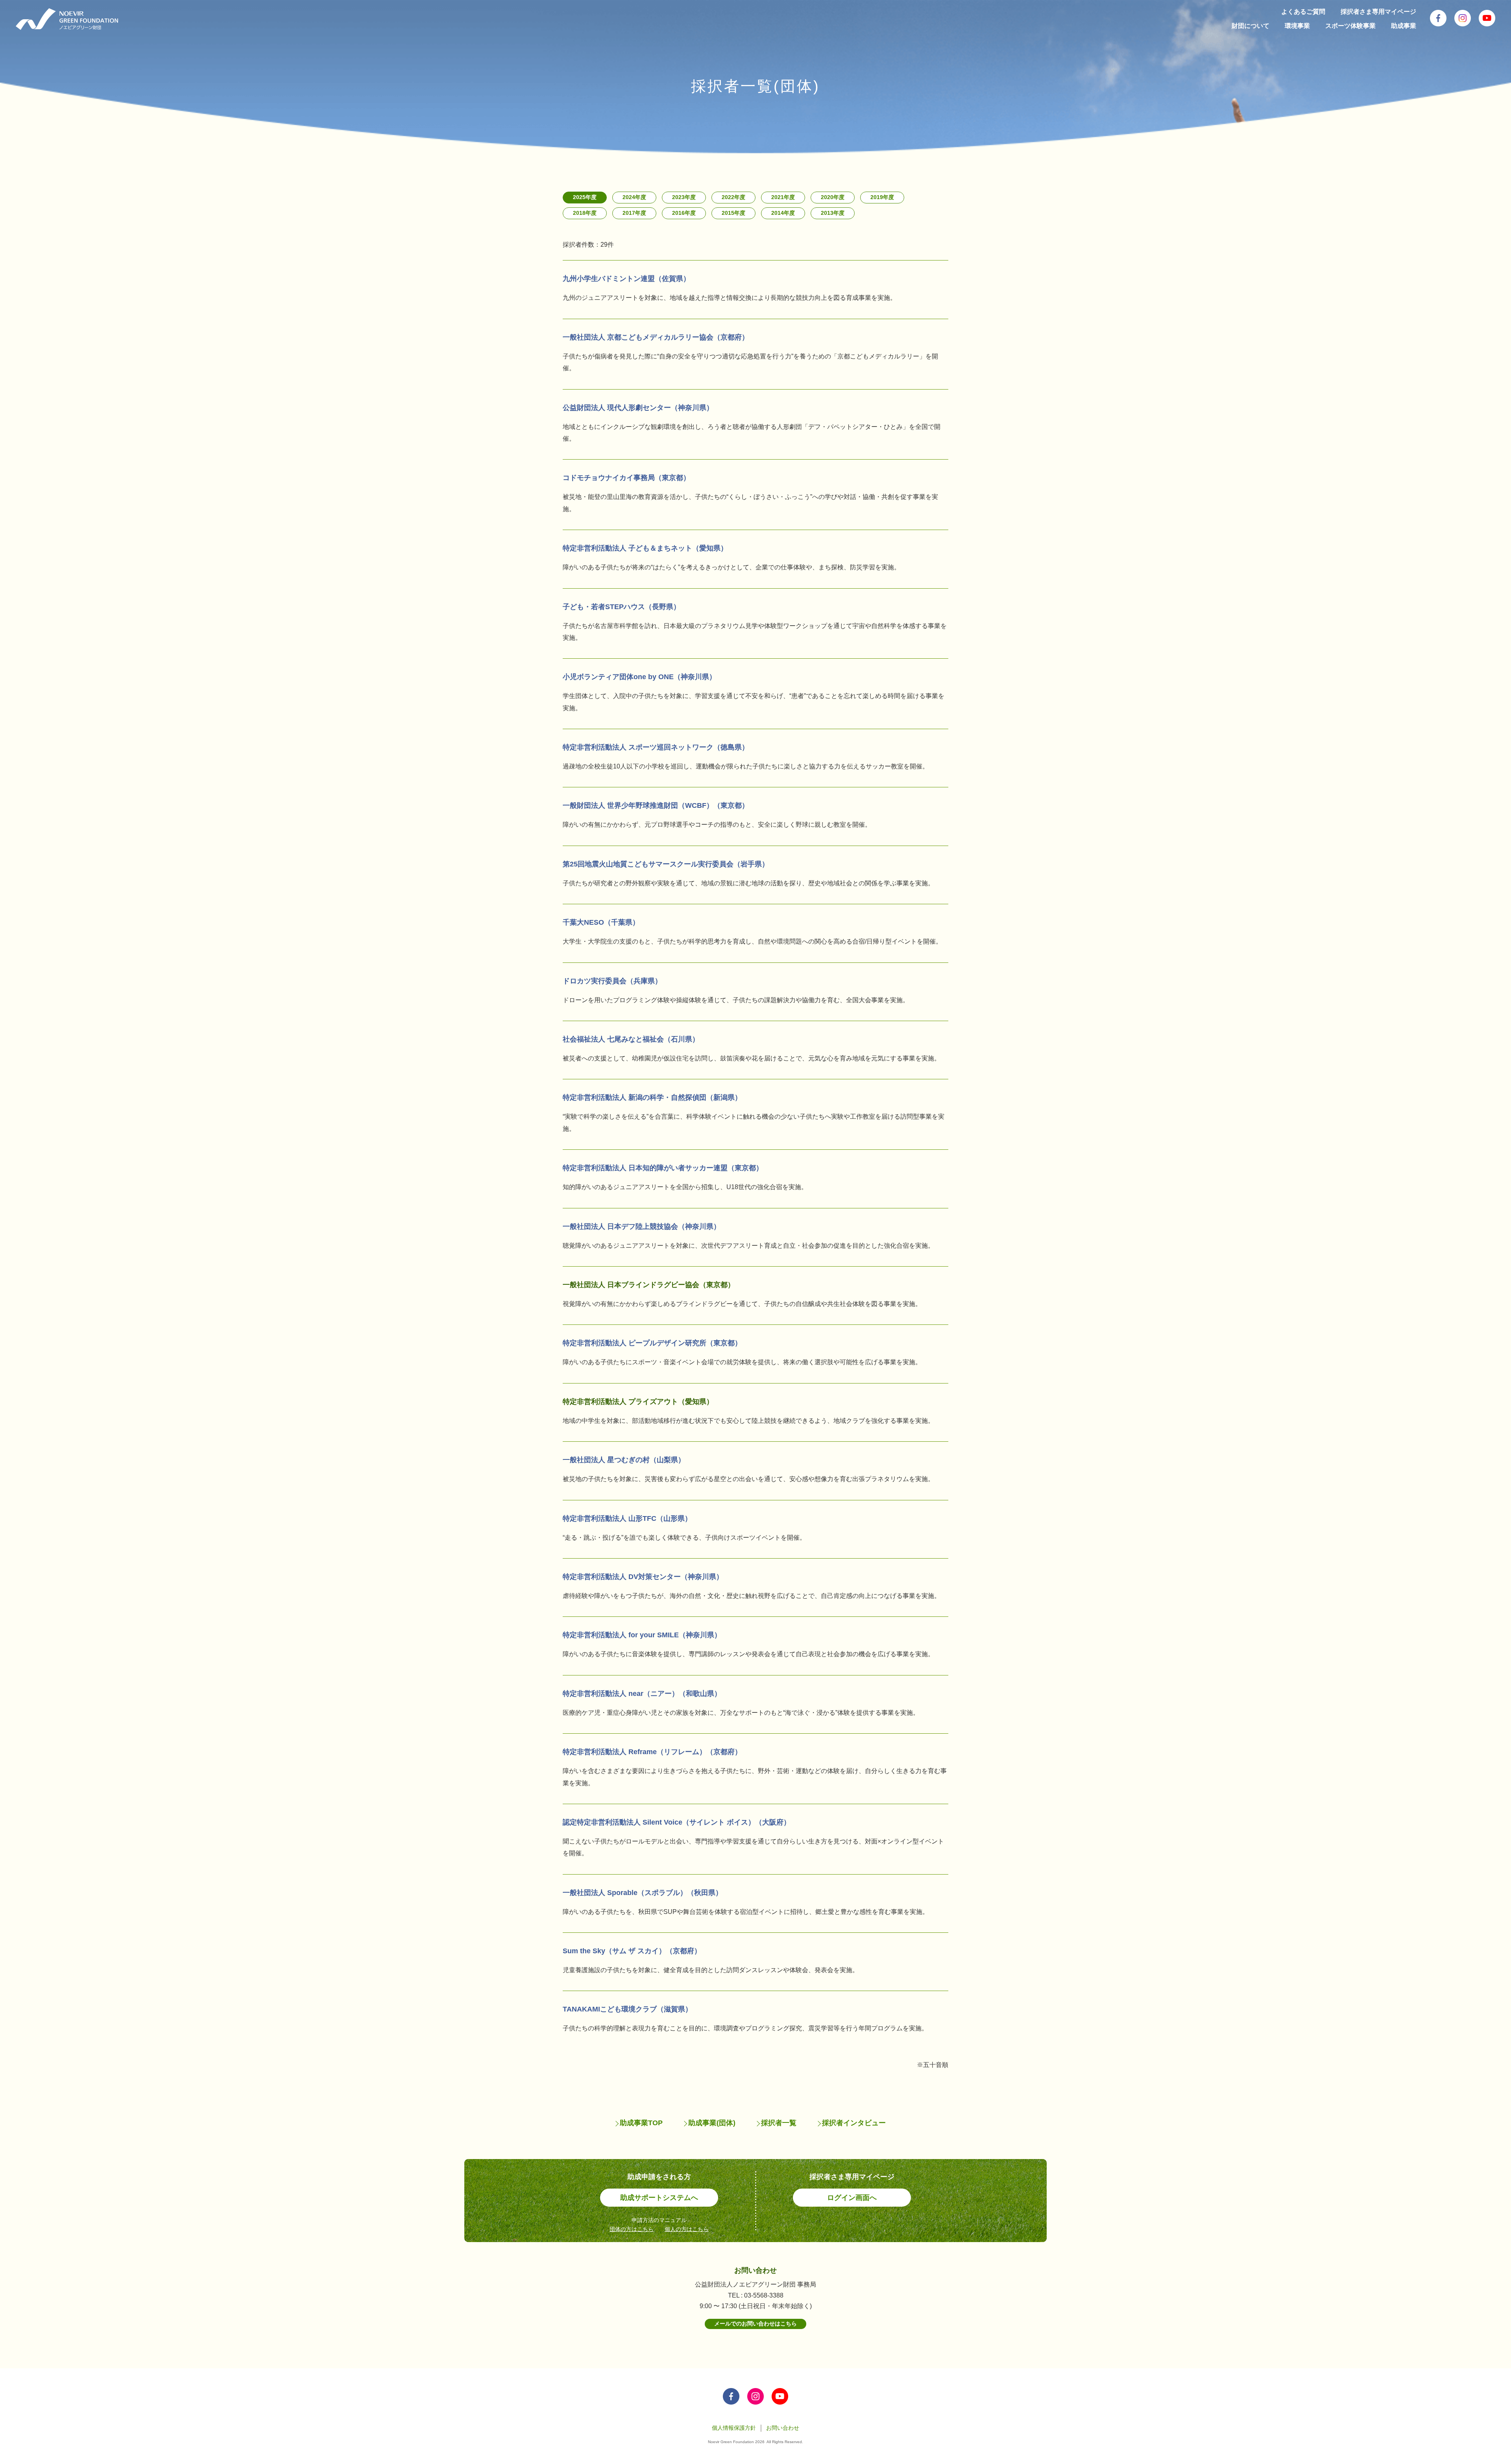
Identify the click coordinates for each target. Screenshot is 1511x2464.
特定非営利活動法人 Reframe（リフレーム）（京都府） (652, 1752)
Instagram (1463, 18)
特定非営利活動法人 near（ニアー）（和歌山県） (642, 1694)
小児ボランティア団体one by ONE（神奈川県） (639, 677)
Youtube (1487, 18)
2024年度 (634, 197)
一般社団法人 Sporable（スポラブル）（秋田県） (643, 1893)
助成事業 (1404, 26)
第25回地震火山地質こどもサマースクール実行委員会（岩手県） (666, 864)
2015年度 (733, 213)
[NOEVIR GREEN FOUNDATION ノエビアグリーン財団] (67, 19)
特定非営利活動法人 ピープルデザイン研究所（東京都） (652, 1343)
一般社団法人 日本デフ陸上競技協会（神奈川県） (642, 1226)
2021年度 (783, 197)
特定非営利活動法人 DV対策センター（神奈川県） (643, 1577)
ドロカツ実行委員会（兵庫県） (612, 981)
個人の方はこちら (687, 2229)
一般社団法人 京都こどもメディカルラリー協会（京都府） (656, 337)
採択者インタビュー (854, 2123)
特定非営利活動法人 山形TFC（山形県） (627, 1518)
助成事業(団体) (712, 2123)
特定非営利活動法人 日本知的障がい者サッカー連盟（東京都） (663, 1168)
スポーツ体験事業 (1350, 26)
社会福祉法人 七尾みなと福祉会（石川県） (631, 1039)
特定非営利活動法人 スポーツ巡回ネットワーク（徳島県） (656, 747)
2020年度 (833, 197)
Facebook (1438, 18)
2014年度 (783, 213)
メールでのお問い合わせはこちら (755, 2324)
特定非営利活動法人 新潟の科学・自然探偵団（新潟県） (652, 1097)
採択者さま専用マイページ (1378, 12)
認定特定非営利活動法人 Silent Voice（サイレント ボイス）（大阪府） (677, 1822)
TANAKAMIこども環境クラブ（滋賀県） (627, 2009)
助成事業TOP (641, 2123)
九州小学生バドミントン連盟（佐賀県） (626, 279)
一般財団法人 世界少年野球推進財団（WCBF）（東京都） (656, 805)
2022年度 (733, 197)
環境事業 (1297, 26)
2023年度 (684, 197)
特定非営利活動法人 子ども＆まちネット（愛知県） (645, 548)
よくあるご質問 (1303, 12)
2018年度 (585, 213)
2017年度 (634, 213)
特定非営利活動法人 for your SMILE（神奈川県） (642, 1635)
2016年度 (684, 213)
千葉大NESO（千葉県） (601, 922)
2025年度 (585, 197)
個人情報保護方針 (734, 2428)
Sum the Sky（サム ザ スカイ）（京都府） (632, 1951)
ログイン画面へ (852, 2198)
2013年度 (833, 213)
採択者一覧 (779, 2123)
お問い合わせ (783, 2428)
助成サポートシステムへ (659, 2198)
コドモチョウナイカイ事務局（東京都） (626, 478)
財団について (1251, 26)
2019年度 (882, 197)
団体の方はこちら (632, 2229)
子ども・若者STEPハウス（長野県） (622, 607)
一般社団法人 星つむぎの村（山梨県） (624, 1460)
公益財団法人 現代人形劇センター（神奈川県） (638, 408)
